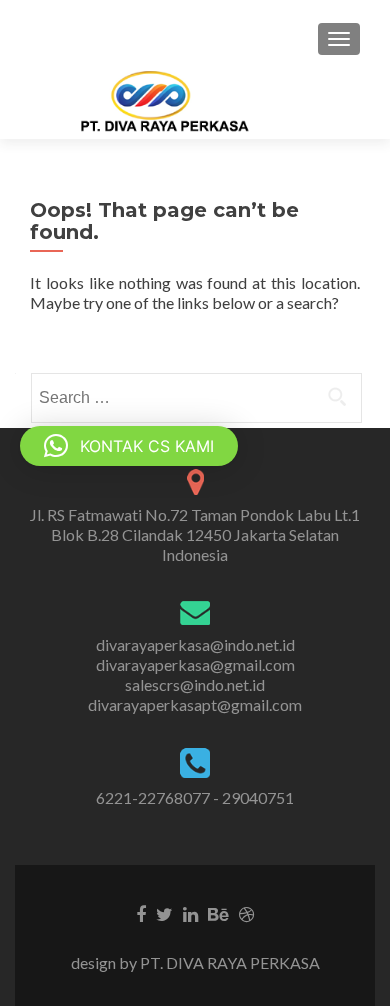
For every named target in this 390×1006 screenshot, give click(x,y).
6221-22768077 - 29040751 (195, 797)
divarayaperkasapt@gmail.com (195, 704)
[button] (129, 446)
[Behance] (218, 913)
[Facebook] (141, 913)
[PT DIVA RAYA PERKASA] (171, 101)
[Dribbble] (246, 913)
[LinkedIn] (190, 913)
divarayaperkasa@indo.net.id (195, 644)
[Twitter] (164, 913)
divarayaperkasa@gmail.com (195, 664)
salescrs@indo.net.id (195, 684)
